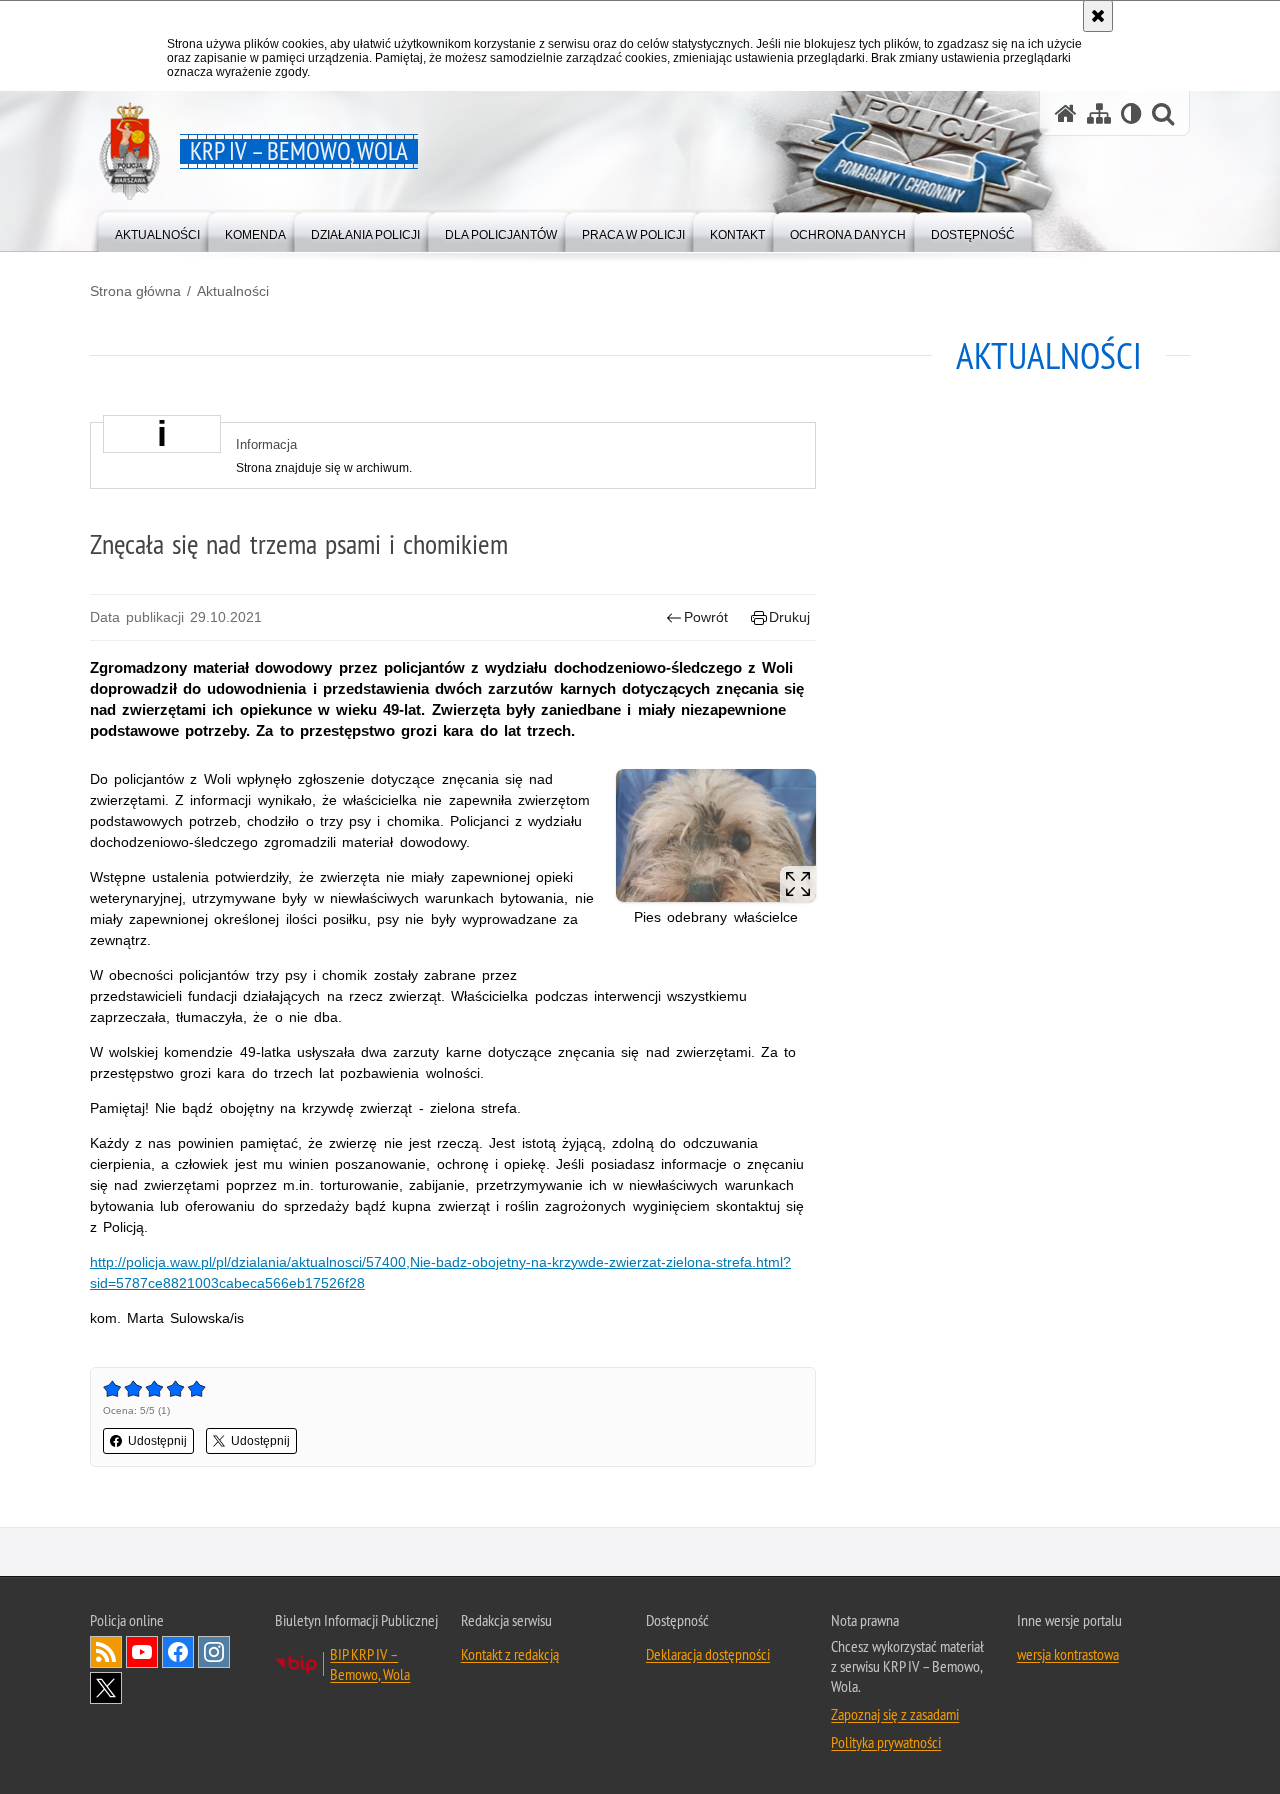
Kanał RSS (106, 1652)
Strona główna (135, 291)
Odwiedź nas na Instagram (214, 1652)
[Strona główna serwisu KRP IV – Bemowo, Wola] (1066, 113)
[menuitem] (157, 230)
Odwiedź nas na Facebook (178, 1652)
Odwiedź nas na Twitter (106, 1688)
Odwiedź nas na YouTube (142, 1652)
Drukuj (789, 617)
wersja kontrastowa (1068, 1654)
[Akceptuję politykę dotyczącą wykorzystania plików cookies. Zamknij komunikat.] (1098, 16)
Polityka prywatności (886, 1742)
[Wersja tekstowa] (1131, 113)
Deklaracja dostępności (708, 1654)
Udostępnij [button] (157, 1441)
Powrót (706, 617)
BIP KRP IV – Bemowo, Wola (370, 1664)
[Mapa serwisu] (1099, 113)
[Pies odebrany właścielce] (716, 835)
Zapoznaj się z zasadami (895, 1714)
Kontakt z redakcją (510, 1654)
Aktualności (233, 291)
